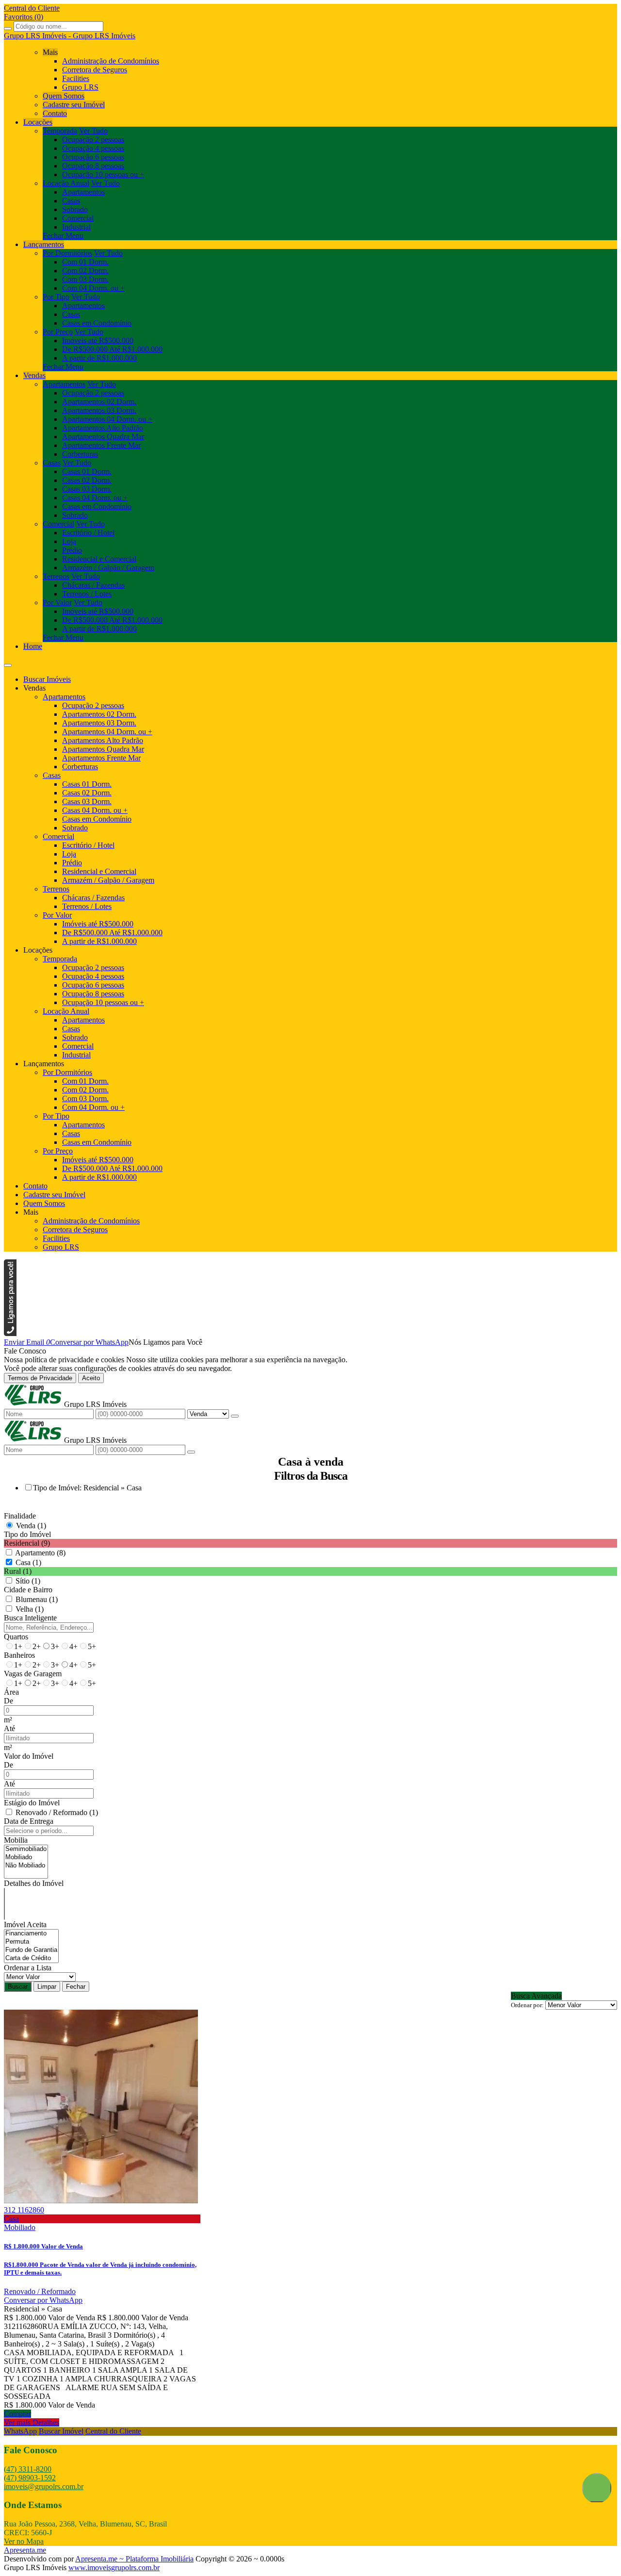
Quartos (16, 1637)
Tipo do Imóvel (27, 1534)
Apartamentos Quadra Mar (103, 437)
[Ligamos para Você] (10, 1333)
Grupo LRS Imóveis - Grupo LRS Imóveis (70, 36)
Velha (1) (30, 1609)
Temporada (60, 131)
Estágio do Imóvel (32, 1803)
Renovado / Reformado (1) (57, 1812)
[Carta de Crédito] (31, 1958)
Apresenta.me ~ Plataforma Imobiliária (134, 2559)
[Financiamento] (31, 1934)
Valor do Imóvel (29, 1756)
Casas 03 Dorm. (87, 489)
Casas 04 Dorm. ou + (95, 498)
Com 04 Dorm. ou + (93, 288)
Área (11, 1692)
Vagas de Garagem (33, 1674)
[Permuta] (31, 1942)
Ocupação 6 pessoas (93, 157)
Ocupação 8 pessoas (93, 166)
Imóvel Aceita (25, 1924)
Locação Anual (66, 183)
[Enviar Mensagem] (191, 1452)
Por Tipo (56, 297)
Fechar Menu (63, 236)
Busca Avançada (536, 1996)
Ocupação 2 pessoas (93, 140)
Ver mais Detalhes (32, 2422)
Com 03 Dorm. (85, 279)
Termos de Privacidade (40, 1378)
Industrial (76, 227)
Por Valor (57, 603)
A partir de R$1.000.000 (99, 358)
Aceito (91, 1378)
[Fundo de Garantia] (31, 1950)
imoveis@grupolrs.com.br (44, 2486)
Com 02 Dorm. (85, 271)
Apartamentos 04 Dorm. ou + (107, 419)
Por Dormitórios (67, 253)
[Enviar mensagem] (235, 1416)
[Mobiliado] (26, 1858)
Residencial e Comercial (99, 559)
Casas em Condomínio (97, 323)
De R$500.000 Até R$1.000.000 (112, 349)
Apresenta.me (25, 2550)
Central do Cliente (113, 2431)
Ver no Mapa (24, 2541)
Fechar (76, 1987)
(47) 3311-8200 (28, 2469)
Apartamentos (83, 192)
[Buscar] (8, 29)
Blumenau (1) (37, 1599)
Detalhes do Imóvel (34, 1883)
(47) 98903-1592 (30, 2478)
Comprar (17, 2414)
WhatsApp (20, 2431)
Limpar (47, 1987)
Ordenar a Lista (28, 1968)
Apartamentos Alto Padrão (103, 428)
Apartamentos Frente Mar (101, 445)
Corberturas (80, 454)
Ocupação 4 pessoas (93, 148)
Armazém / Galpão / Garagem (108, 568)
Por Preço (58, 332)
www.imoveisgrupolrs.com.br (114, 2568)
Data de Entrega (29, 1821)
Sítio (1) (28, 1581)
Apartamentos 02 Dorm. (99, 402)
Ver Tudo (93, 131)
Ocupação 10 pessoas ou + (103, 174)
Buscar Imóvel (61, 2431)
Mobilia (16, 1840)
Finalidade (20, 1516)
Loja (69, 541)
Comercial (78, 218)
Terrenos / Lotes (87, 594)
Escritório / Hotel (88, 533)
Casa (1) (28, 1562)
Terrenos (56, 576)
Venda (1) (31, 1526)
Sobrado (75, 209)
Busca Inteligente (30, 1618)
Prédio (72, 550)
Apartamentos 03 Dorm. (99, 410)
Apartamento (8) (40, 1553)
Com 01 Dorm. (85, 262)
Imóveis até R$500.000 (98, 340)
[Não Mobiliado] (26, 1866)
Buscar (18, 1987)
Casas (71, 201)
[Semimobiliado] (26, 1849)
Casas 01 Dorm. (87, 471)
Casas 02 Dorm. (87, 480)
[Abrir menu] (8, 663)
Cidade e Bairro (28, 1590)
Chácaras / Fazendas (93, 585)
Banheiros (19, 1655)
